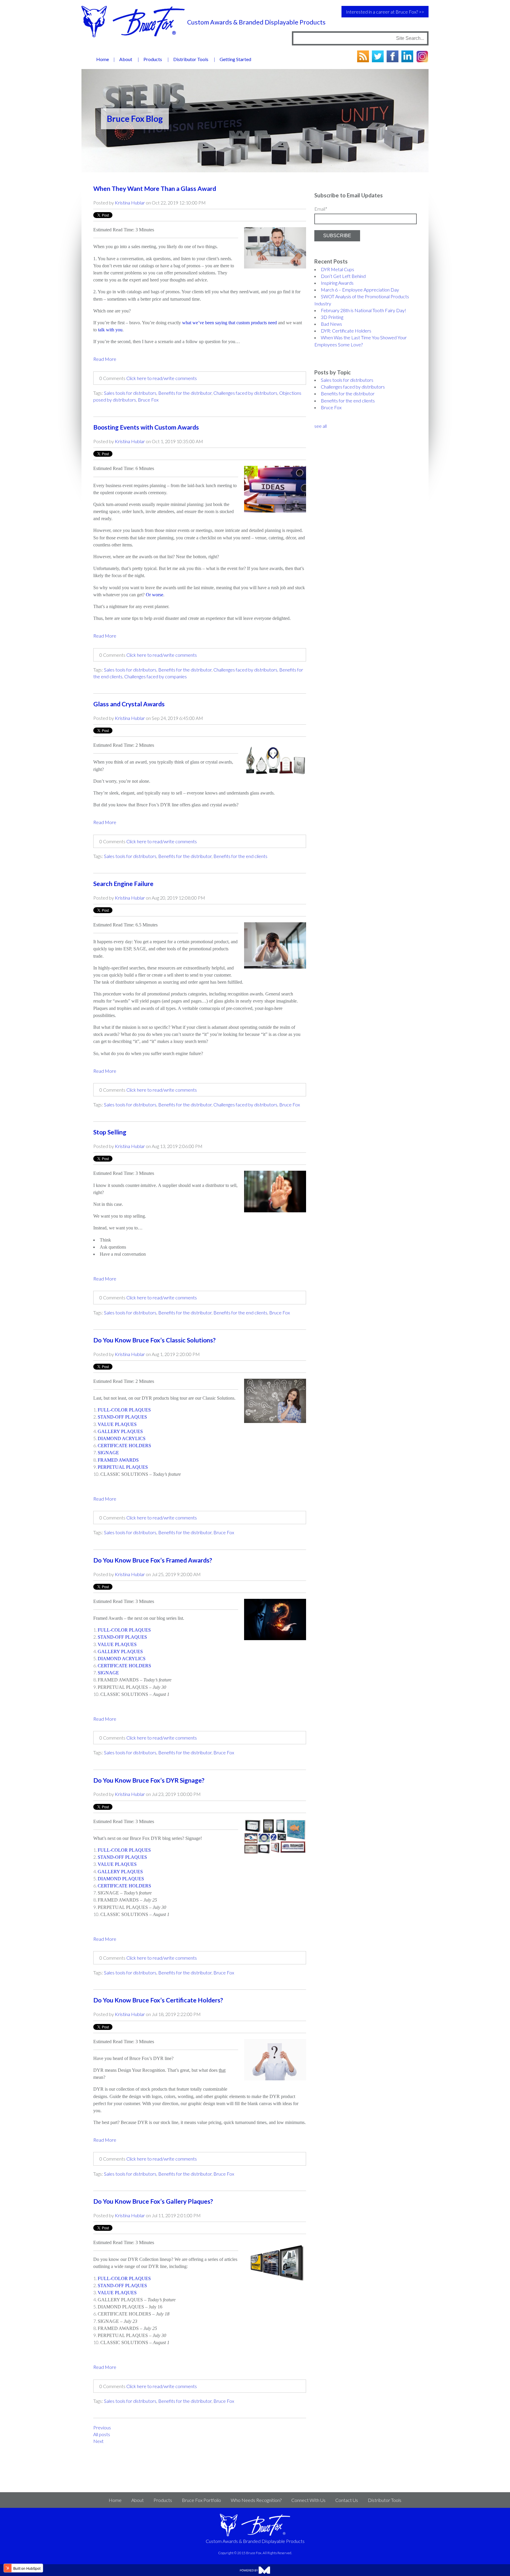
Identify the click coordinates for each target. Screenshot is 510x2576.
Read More (105, 359)
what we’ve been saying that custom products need (229, 323)
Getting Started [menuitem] (235, 59)
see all (321, 426)
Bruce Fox (148, 400)
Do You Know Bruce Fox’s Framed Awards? (153, 1560)
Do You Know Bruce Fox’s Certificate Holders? (158, 2000)
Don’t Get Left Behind (343, 276)
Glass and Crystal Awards (129, 704)
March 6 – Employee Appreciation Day (360, 290)
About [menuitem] (126, 59)
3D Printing (332, 317)
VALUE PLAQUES (117, 1864)
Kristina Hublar (130, 203)
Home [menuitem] (103, 59)
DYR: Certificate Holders (346, 331)
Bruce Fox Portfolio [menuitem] (201, 2500)
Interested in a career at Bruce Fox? (382, 12)
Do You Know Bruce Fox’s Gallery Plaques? (153, 2201)
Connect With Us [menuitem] (308, 2500)
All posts (102, 2434)
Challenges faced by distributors (245, 393)
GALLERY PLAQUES (120, 1872)
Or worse (155, 595)
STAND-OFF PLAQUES (122, 1857)
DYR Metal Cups (337, 269)
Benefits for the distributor (185, 393)
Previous (102, 2427)
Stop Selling (110, 1132)
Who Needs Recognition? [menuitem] (256, 2500)
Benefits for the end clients (240, 856)
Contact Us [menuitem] (347, 2500)
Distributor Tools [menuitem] (191, 59)
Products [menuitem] (153, 59)
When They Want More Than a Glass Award (155, 189)
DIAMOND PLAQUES (121, 1879)
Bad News (331, 324)
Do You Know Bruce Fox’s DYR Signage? (149, 1780)
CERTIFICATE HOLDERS (124, 1886)
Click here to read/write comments (162, 378)
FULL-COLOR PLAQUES (124, 1850)
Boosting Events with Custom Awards (146, 427)
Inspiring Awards (337, 283)
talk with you (110, 330)
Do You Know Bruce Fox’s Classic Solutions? (155, 1340)
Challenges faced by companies (156, 676)
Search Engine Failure (123, 884)
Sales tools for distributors (130, 393)
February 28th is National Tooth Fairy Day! (363, 310)
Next (98, 2441)
